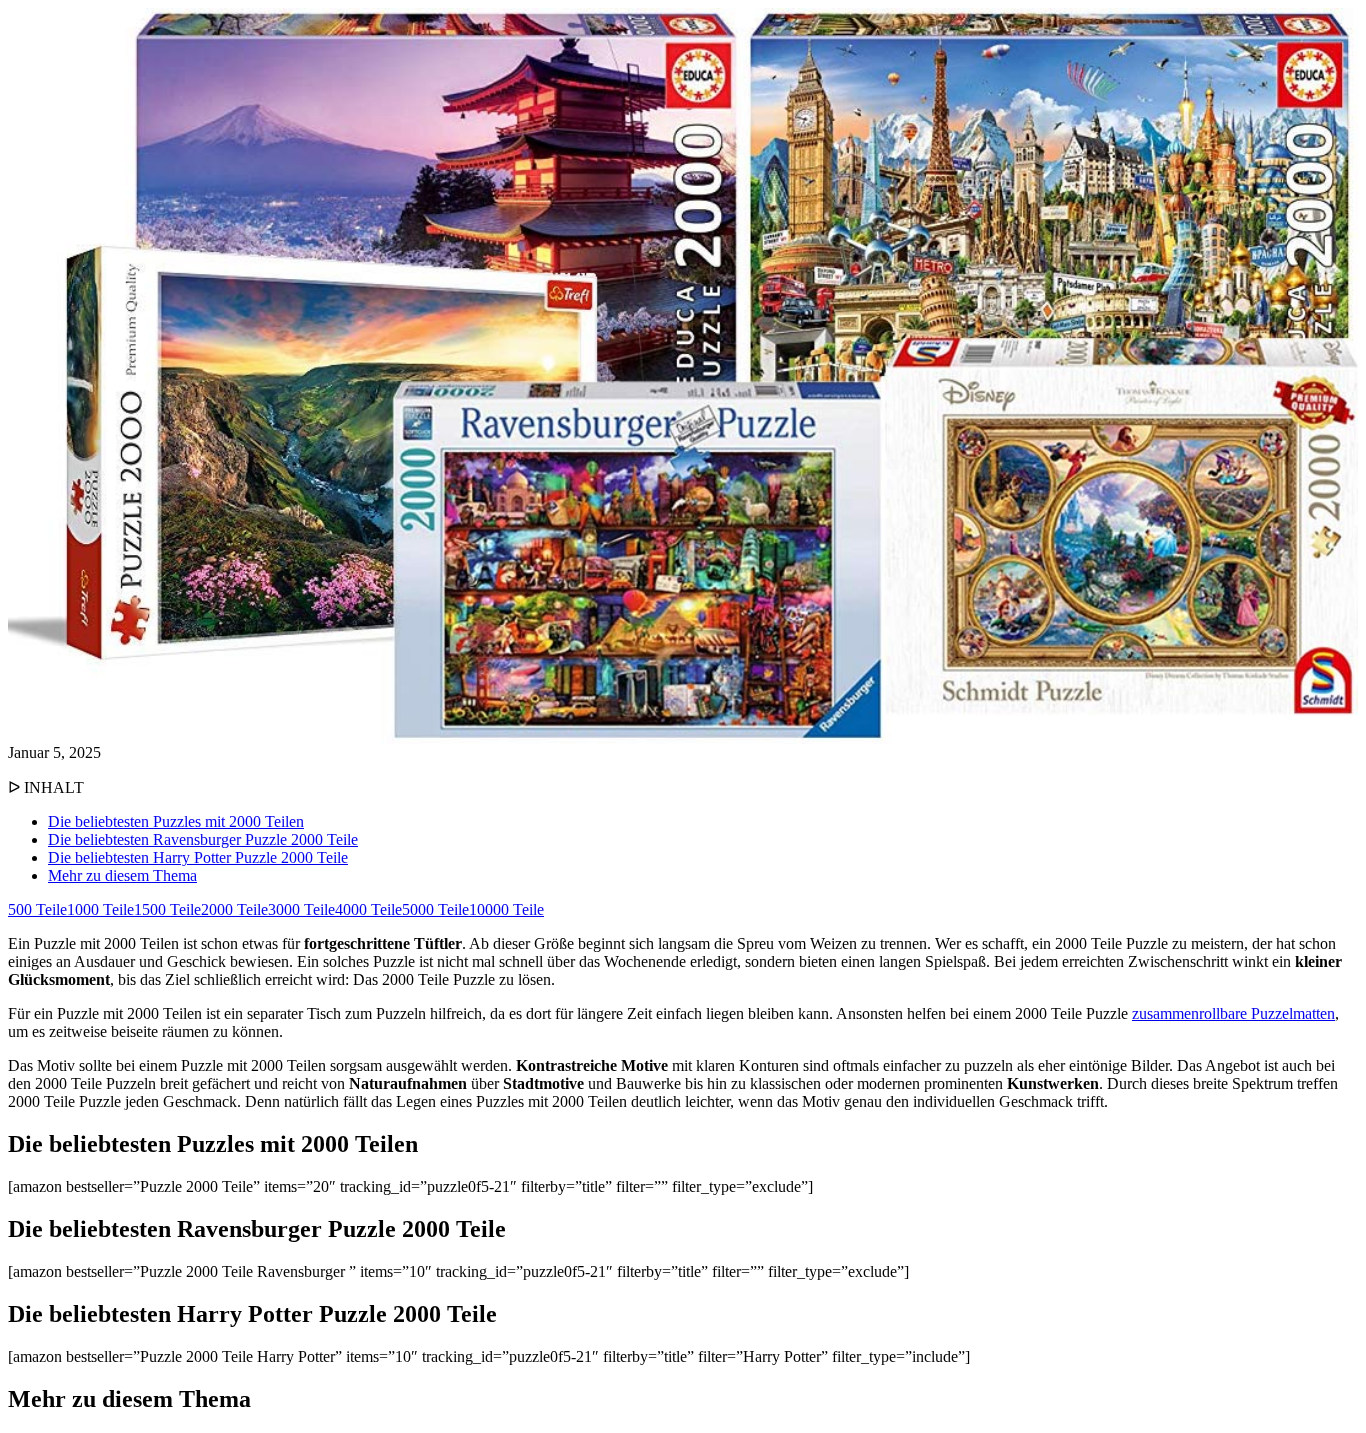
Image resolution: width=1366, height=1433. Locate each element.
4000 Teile (368, 909)
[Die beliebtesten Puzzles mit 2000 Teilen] (683, 738)
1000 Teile (100, 909)
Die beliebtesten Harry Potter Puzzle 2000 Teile (198, 857)
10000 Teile (506, 909)
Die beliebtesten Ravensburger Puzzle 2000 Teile (203, 839)
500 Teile (37, 909)
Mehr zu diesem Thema (122, 875)
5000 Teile (435, 909)
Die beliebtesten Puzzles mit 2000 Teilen (176, 821)
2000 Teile (234, 909)
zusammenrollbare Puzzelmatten (1233, 1013)
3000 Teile (301, 909)
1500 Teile (167, 909)
